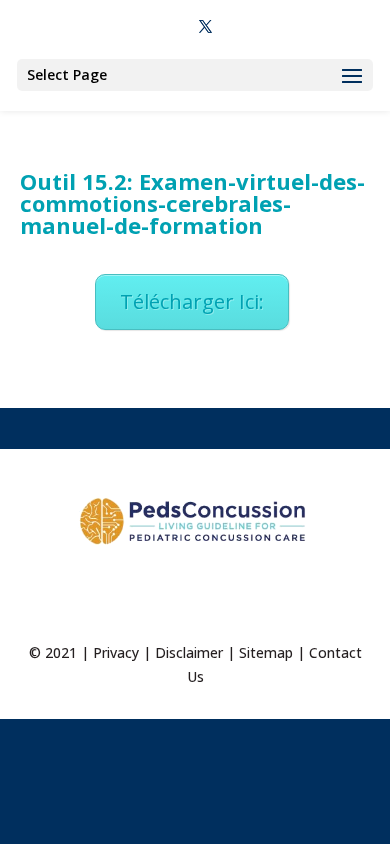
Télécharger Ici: (192, 301)
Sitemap (266, 652)
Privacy (116, 652)
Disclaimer (189, 652)
